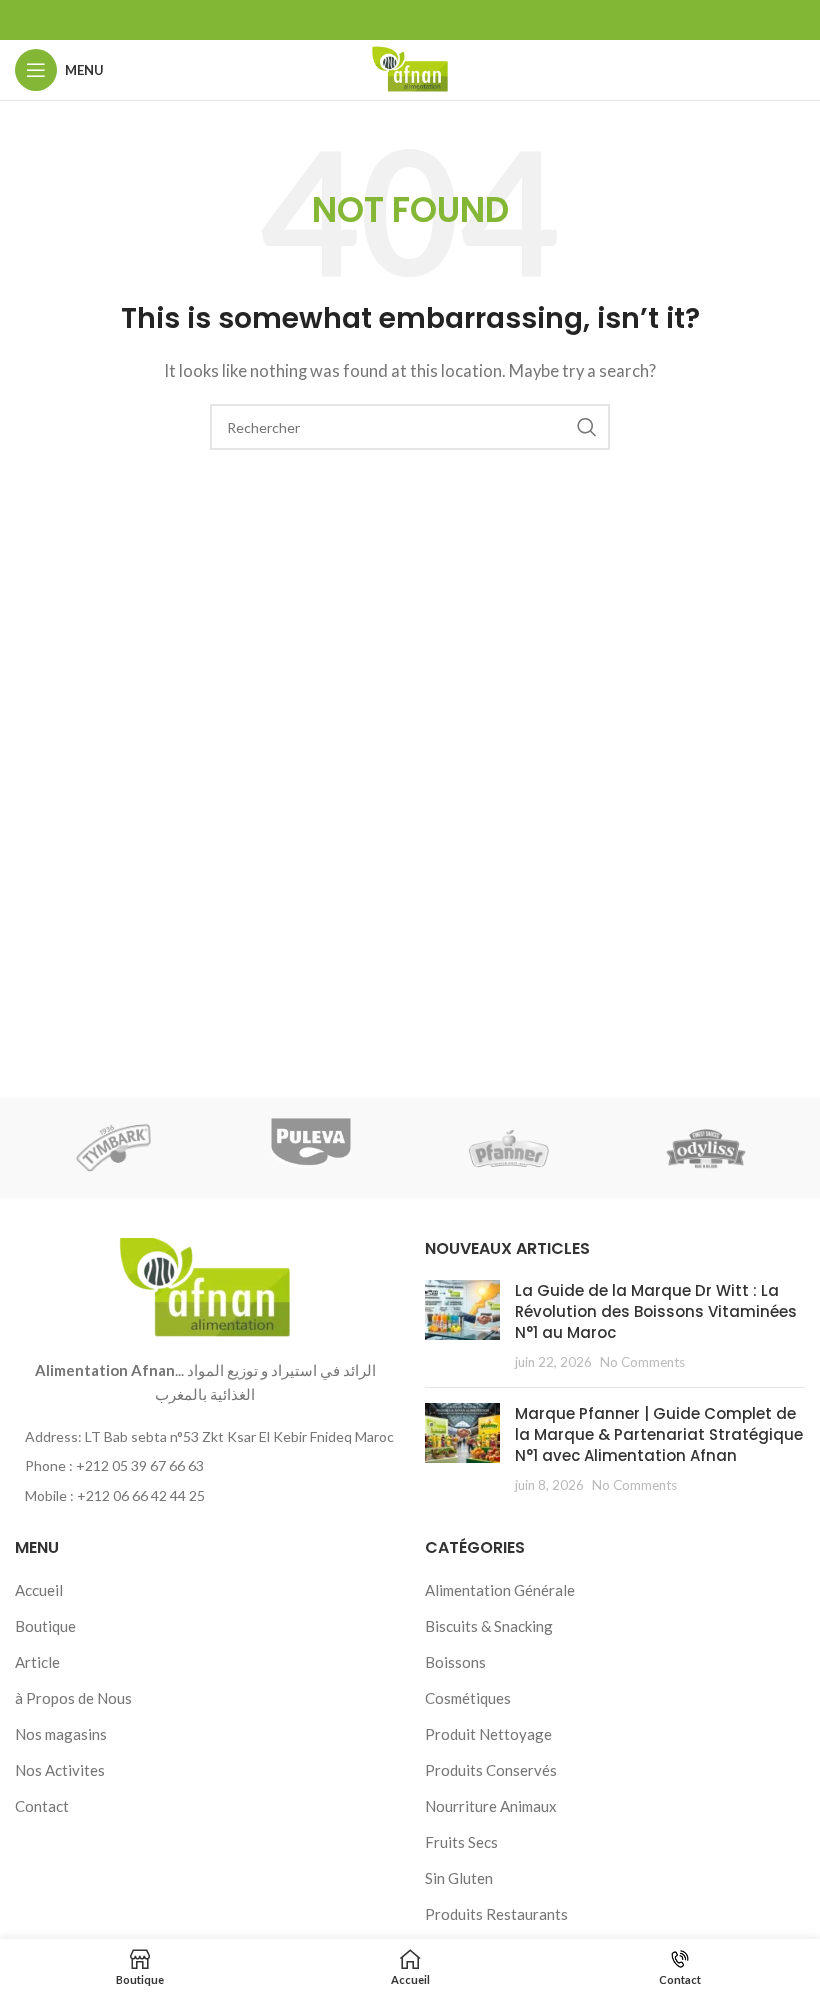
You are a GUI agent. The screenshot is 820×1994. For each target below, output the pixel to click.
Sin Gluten (459, 1878)
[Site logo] (410, 68)
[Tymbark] (113, 1148)
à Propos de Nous (73, 1698)
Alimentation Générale (500, 1590)
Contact (42, 1806)
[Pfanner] (508, 1148)
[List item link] (205, 1466)
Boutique (45, 1626)
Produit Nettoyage (488, 1734)
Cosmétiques (468, 1698)
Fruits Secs (461, 1842)
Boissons (455, 1662)
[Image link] (205, 1286)
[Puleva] (311, 1148)
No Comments (642, 1362)
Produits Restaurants (496, 1914)
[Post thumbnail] (462, 1326)
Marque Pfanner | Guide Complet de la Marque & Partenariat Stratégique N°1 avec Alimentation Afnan (659, 1434)
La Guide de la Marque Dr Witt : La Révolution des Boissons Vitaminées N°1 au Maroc (656, 1311)
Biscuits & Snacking (489, 1626)
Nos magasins (61, 1734)
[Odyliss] (705, 1148)
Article (37, 1662)
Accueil (39, 1590)
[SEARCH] (587, 427)
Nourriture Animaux (491, 1806)
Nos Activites (60, 1770)
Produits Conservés (491, 1770)
